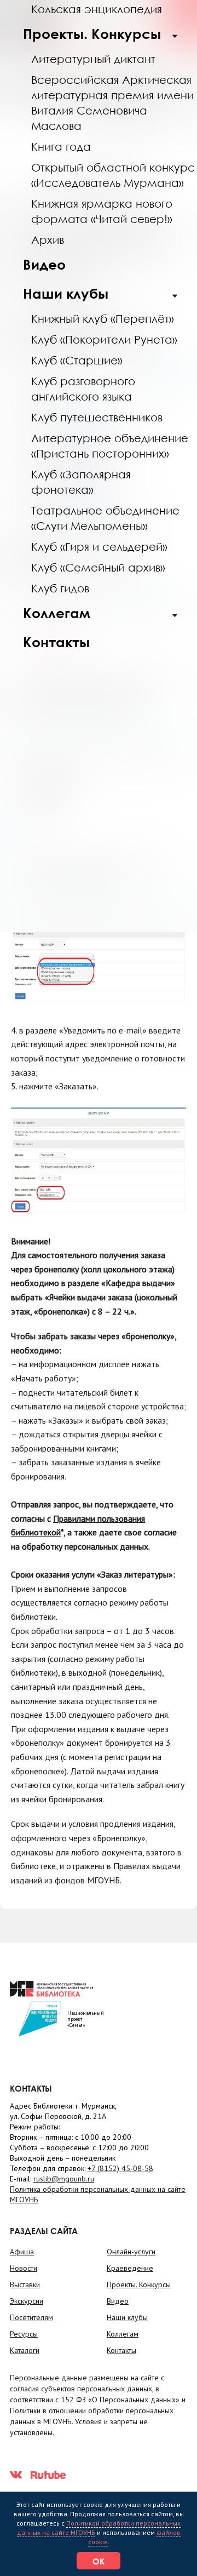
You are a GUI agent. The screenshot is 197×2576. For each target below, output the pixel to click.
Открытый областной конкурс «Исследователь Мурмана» (113, 175)
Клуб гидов (60, 588)
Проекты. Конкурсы (92, 34)
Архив (48, 239)
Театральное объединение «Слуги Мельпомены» (105, 518)
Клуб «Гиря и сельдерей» (99, 546)
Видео (44, 264)
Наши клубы (66, 293)
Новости (24, 2268)
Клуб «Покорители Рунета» (104, 339)
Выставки (25, 2284)
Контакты (56, 642)
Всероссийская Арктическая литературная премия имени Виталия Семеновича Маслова (112, 102)
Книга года (61, 146)
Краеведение (130, 2268)
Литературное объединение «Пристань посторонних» (110, 445)
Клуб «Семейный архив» (98, 567)
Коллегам (57, 613)
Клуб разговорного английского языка (83, 389)
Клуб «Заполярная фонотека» (81, 482)
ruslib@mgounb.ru (64, 2179)
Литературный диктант (93, 59)
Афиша (22, 2252)
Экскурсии (27, 2301)
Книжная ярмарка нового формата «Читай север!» (102, 211)
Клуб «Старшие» (77, 360)
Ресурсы (24, 2334)
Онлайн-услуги (131, 2252)
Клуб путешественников (97, 417)
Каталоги (25, 2350)
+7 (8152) (120, 2168)
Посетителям (31, 2317)
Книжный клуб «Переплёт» (103, 318)
